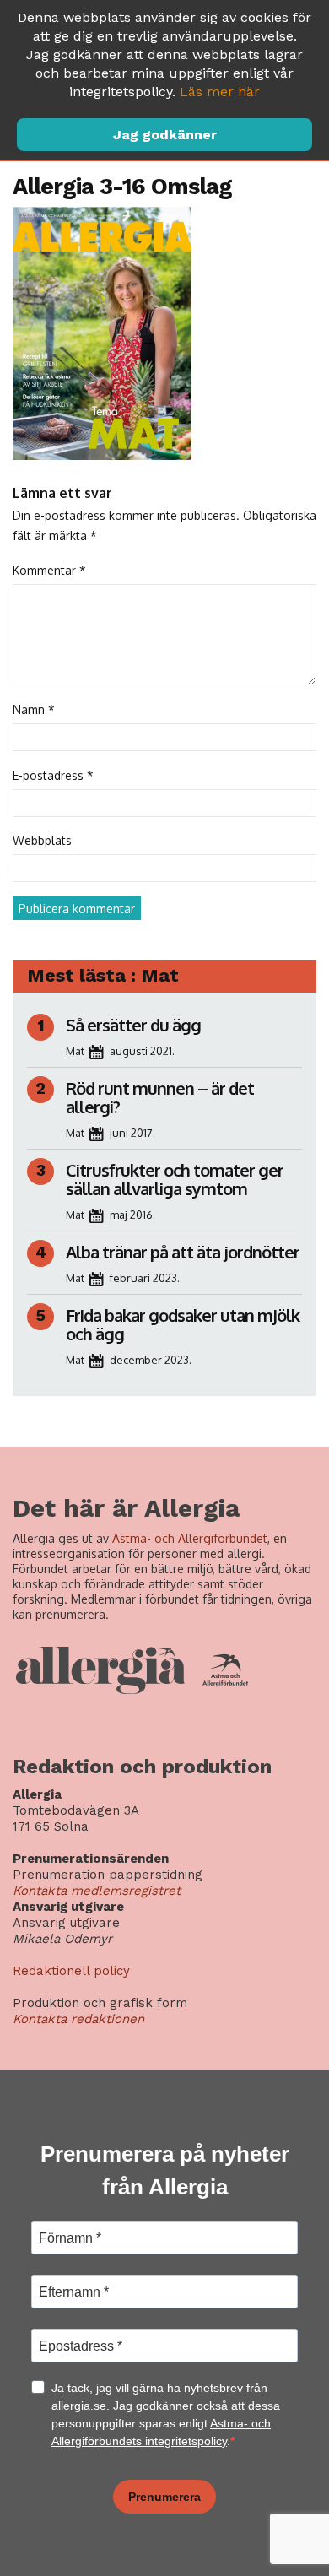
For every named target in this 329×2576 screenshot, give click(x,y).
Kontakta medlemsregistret (97, 1891)
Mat (75, 1051)
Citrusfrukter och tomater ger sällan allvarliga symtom (175, 1179)
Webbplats (42, 840)
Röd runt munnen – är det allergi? (160, 1097)
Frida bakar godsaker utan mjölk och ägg (183, 1324)
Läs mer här (220, 92)
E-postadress (53, 775)
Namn (34, 709)
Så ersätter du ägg (133, 1025)
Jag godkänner (165, 135)
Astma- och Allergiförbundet (190, 1538)
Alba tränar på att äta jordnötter (183, 1252)
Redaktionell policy (71, 1971)
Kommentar (49, 570)
